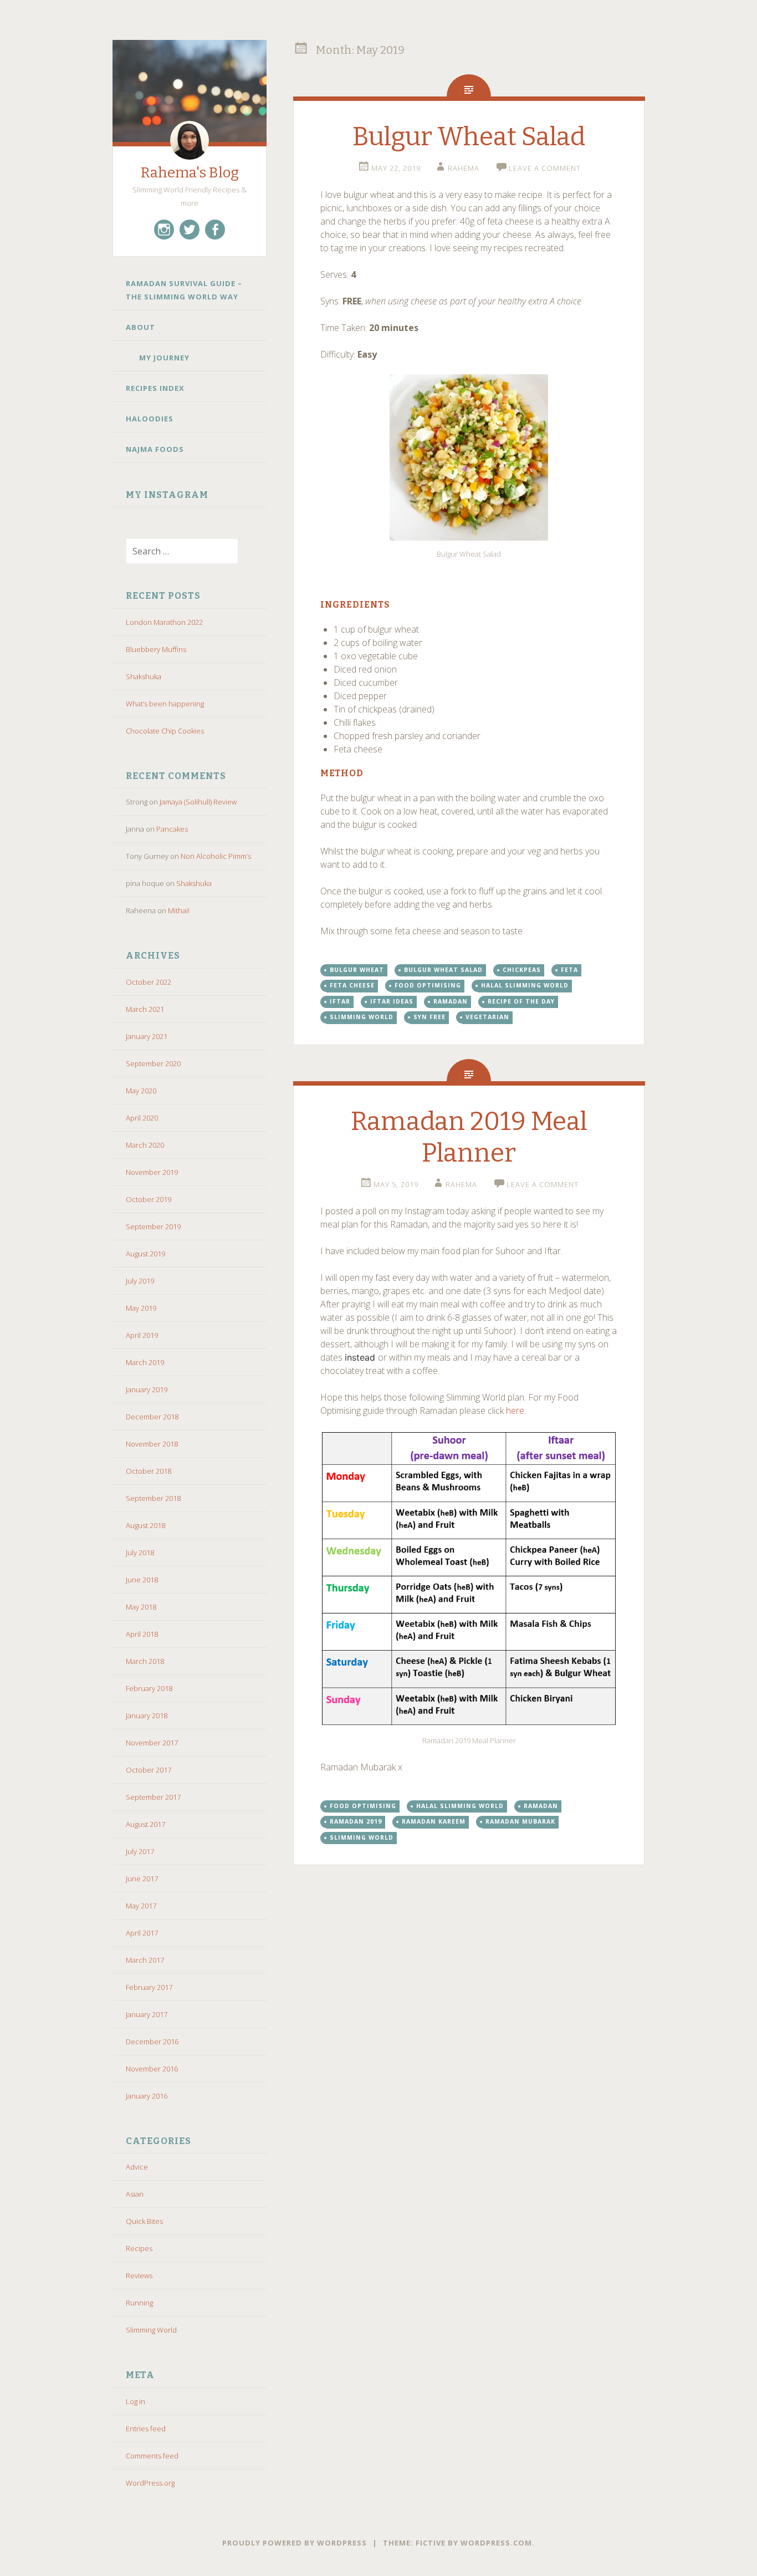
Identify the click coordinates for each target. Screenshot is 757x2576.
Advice (137, 2167)
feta (569, 970)
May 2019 (141, 1308)
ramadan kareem (434, 1821)
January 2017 (147, 2014)
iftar (340, 1001)
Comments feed (152, 2456)
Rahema (464, 168)
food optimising (428, 985)
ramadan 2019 (356, 1821)
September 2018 (153, 1498)
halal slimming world (525, 985)
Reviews (139, 2275)
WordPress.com (496, 2543)
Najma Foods (156, 449)
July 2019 (140, 1281)
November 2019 (152, 1172)
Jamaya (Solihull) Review (198, 802)
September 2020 (153, 1063)
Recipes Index (155, 388)
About (140, 327)
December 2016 (152, 2042)
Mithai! (179, 910)
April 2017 (142, 1933)
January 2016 (147, 2096)
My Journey (164, 358)
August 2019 (145, 1254)
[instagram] (164, 230)
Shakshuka (144, 676)
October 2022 (149, 982)
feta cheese (352, 985)
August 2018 (145, 1525)
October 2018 (149, 1471)
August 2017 (145, 1824)
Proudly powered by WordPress (295, 2543)
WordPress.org (150, 2483)
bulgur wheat (357, 970)
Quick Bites (144, 2221)
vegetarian (487, 1017)
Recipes (139, 2248)
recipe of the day (521, 1001)
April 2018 (142, 1634)
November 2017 (152, 1743)
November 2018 (152, 1444)
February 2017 (149, 1987)
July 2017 (140, 1851)
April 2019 (142, 1335)
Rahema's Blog (190, 173)
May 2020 (141, 1091)
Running (139, 2303)
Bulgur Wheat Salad (469, 137)
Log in (135, 2401)
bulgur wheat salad (443, 970)
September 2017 (153, 1797)
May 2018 (141, 1607)
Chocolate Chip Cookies (165, 731)
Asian (135, 2194)
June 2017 (142, 1878)
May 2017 (141, 1906)
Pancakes (172, 829)
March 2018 (145, 1661)
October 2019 (149, 1199)
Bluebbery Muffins (156, 649)
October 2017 (149, 1770)
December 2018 (152, 1417)
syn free (429, 1017)
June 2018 (142, 1580)
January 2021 (147, 1036)
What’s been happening (165, 704)
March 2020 (145, 1145)
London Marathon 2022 (164, 622)
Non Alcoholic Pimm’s (216, 856)
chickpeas (522, 970)
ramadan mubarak (520, 1821)
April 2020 (142, 1118)
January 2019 (147, 1389)
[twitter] (190, 230)
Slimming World (151, 2330)
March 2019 (145, 1362)
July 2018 (140, 1552)
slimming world (362, 1017)
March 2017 (145, 1960)
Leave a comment (545, 168)
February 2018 (149, 1688)
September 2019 (153, 1226)
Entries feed (146, 2429)
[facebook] (215, 230)
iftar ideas (392, 1001)
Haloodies (150, 419)
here (515, 1411)
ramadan (451, 1001)
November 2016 (152, 2069)
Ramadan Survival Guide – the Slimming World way (184, 290)
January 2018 (147, 1715)
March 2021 (145, 1009)
